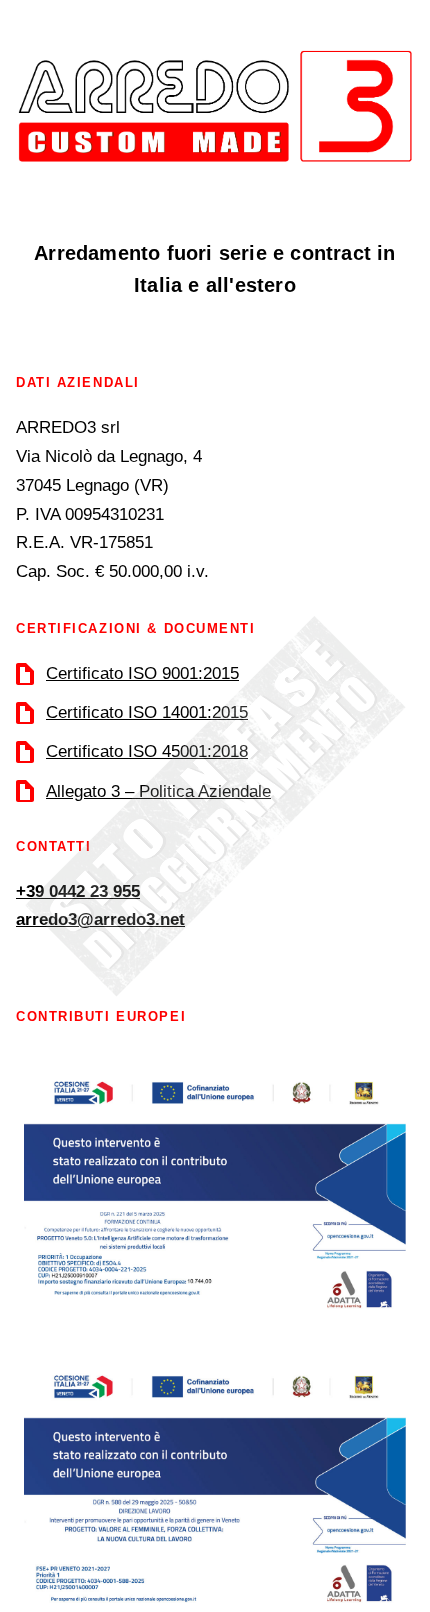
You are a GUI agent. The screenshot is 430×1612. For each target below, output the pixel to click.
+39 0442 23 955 (78, 891)
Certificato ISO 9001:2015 (142, 673)
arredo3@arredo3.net (100, 919)
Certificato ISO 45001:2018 (147, 751)
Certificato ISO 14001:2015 (147, 712)
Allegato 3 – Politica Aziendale (158, 791)
